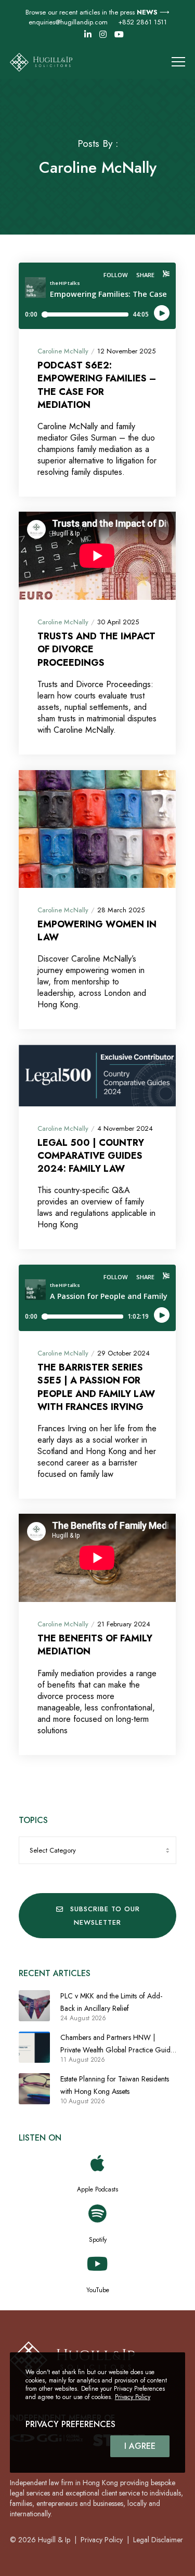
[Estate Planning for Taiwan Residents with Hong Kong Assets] (34, 2089)
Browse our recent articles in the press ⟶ (97, 12)
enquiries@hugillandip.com (68, 22)
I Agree (140, 2446)
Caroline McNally (63, 351)
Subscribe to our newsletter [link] (105, 1916)
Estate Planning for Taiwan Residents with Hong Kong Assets (115, 2085)
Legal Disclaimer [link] (158, 2540)
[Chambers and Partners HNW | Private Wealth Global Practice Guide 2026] (34, 2047)
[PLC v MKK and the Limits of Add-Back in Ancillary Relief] (34, 2006)
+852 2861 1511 (142, 22)
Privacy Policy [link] (102, 2540)
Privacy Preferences (70, 2424)
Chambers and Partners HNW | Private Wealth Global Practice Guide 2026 (117, 2044)
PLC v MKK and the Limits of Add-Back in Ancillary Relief (111, 2002)
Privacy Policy (133, 2397)
